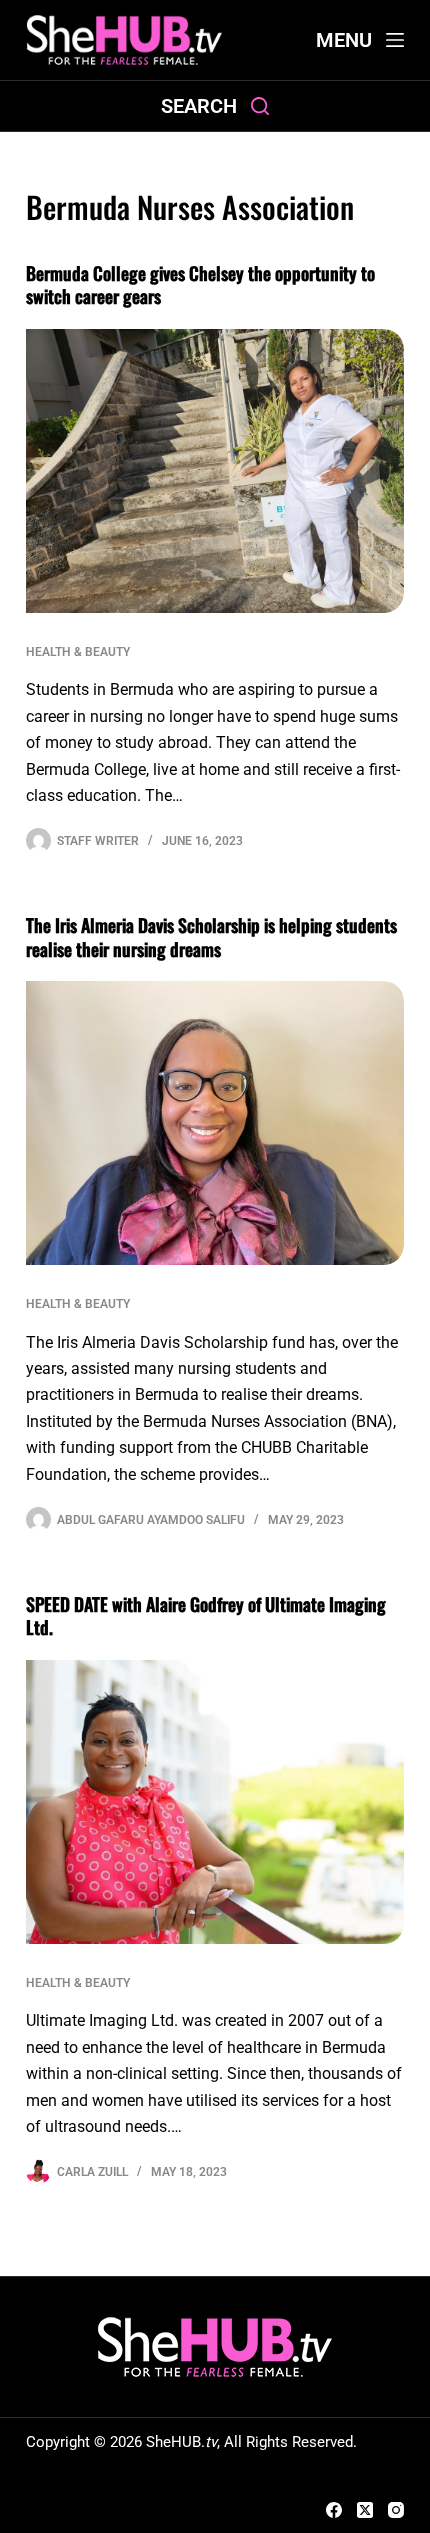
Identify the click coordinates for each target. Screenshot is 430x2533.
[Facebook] (334, 2510)
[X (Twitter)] (365, 2510)
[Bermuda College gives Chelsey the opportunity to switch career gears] (215, 471)
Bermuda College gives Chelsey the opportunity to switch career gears (200, 284)
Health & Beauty (78, 652)
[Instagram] (396, 2510)
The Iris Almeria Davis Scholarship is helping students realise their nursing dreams (211, 936)
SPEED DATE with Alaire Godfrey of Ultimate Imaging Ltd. (206, 1615)
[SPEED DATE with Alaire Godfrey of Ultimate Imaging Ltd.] (215, 1802)
